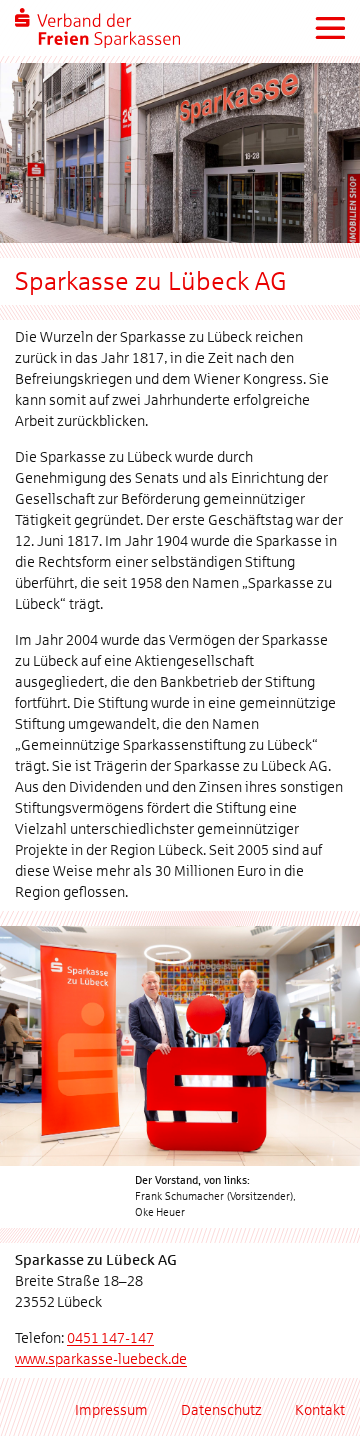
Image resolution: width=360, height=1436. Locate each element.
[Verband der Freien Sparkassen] (98, 28)
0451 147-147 (110, 1338)
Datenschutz (221, 1410)
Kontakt (320, 1410)
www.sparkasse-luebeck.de (101, 1359)
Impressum (111, 1410)
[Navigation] (330, 28)
